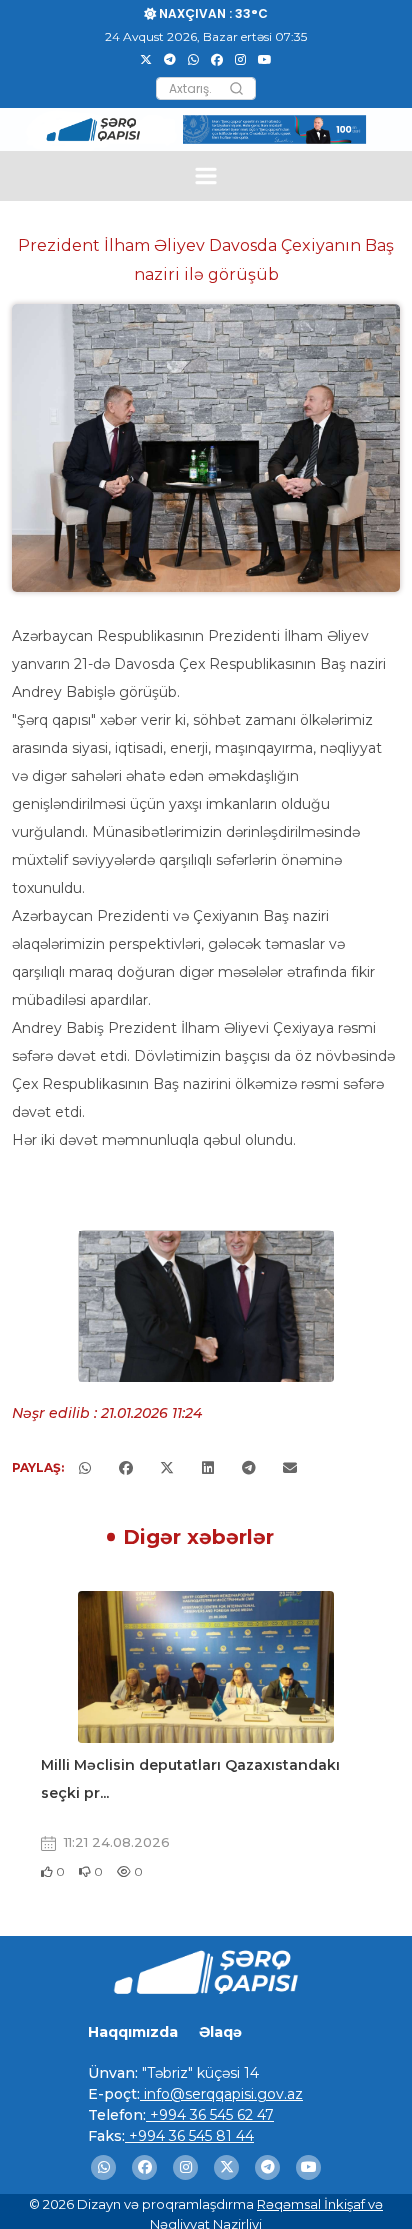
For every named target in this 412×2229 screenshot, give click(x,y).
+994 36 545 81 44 (189, 2136)
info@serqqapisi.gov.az (221, 2094)
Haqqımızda (133, 2032)
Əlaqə (220, 2032)
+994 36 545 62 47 (210, 2115)
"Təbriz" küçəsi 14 (198, 2073)
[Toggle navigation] (206, 175)
